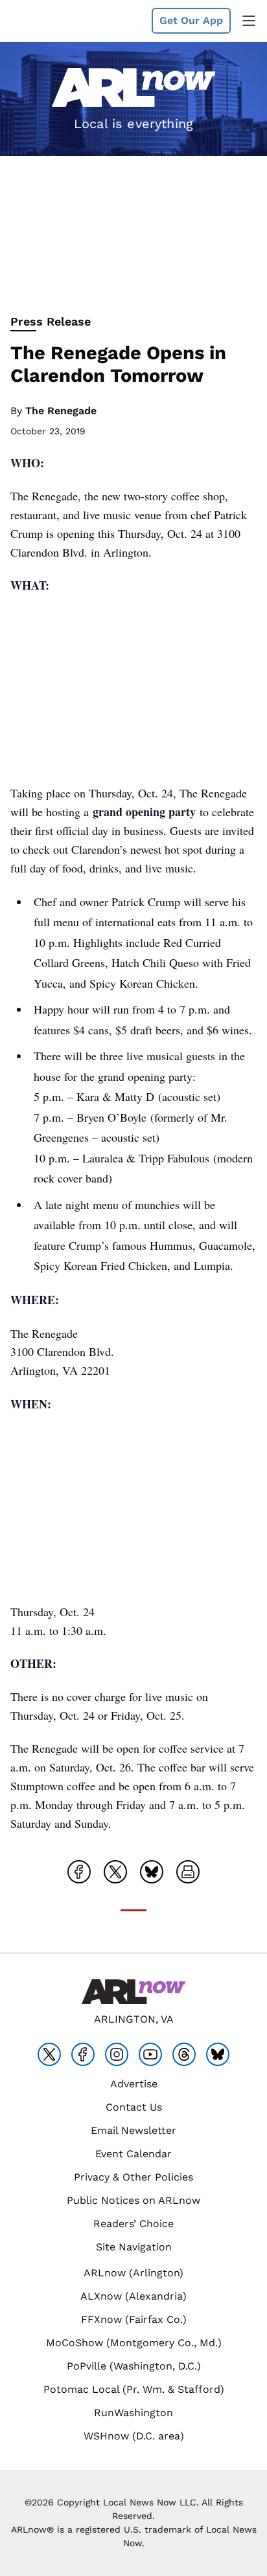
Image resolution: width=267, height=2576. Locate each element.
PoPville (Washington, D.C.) (134, 2366)
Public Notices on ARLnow (133, 2200)
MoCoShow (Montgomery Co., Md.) (134, 2343)
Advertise (134, 2084)
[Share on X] (115, 1872)
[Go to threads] (184, 2054)
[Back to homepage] (41, 21)
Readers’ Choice (133, 2224)
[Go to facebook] (83, 2054)
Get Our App (191, 20)
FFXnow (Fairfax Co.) (134, 2319)
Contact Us (134, 2107)
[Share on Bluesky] (152, 1872)
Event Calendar (133, 2154)
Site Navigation (134, 2247)
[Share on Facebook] (79, 1872)
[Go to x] (49, 2054)
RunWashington (133, 2413)
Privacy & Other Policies (133, 2177)
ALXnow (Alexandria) (133, 2296)
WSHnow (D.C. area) (134, 2436)
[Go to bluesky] (218, 2054)
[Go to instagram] (117, 2054)
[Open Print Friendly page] (188, 1872)
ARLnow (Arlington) (133, 2273)
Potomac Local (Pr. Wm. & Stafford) (134, 2389)
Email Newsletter (133, 2130)
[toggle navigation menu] (249, 21)
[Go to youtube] (150, 2054)
